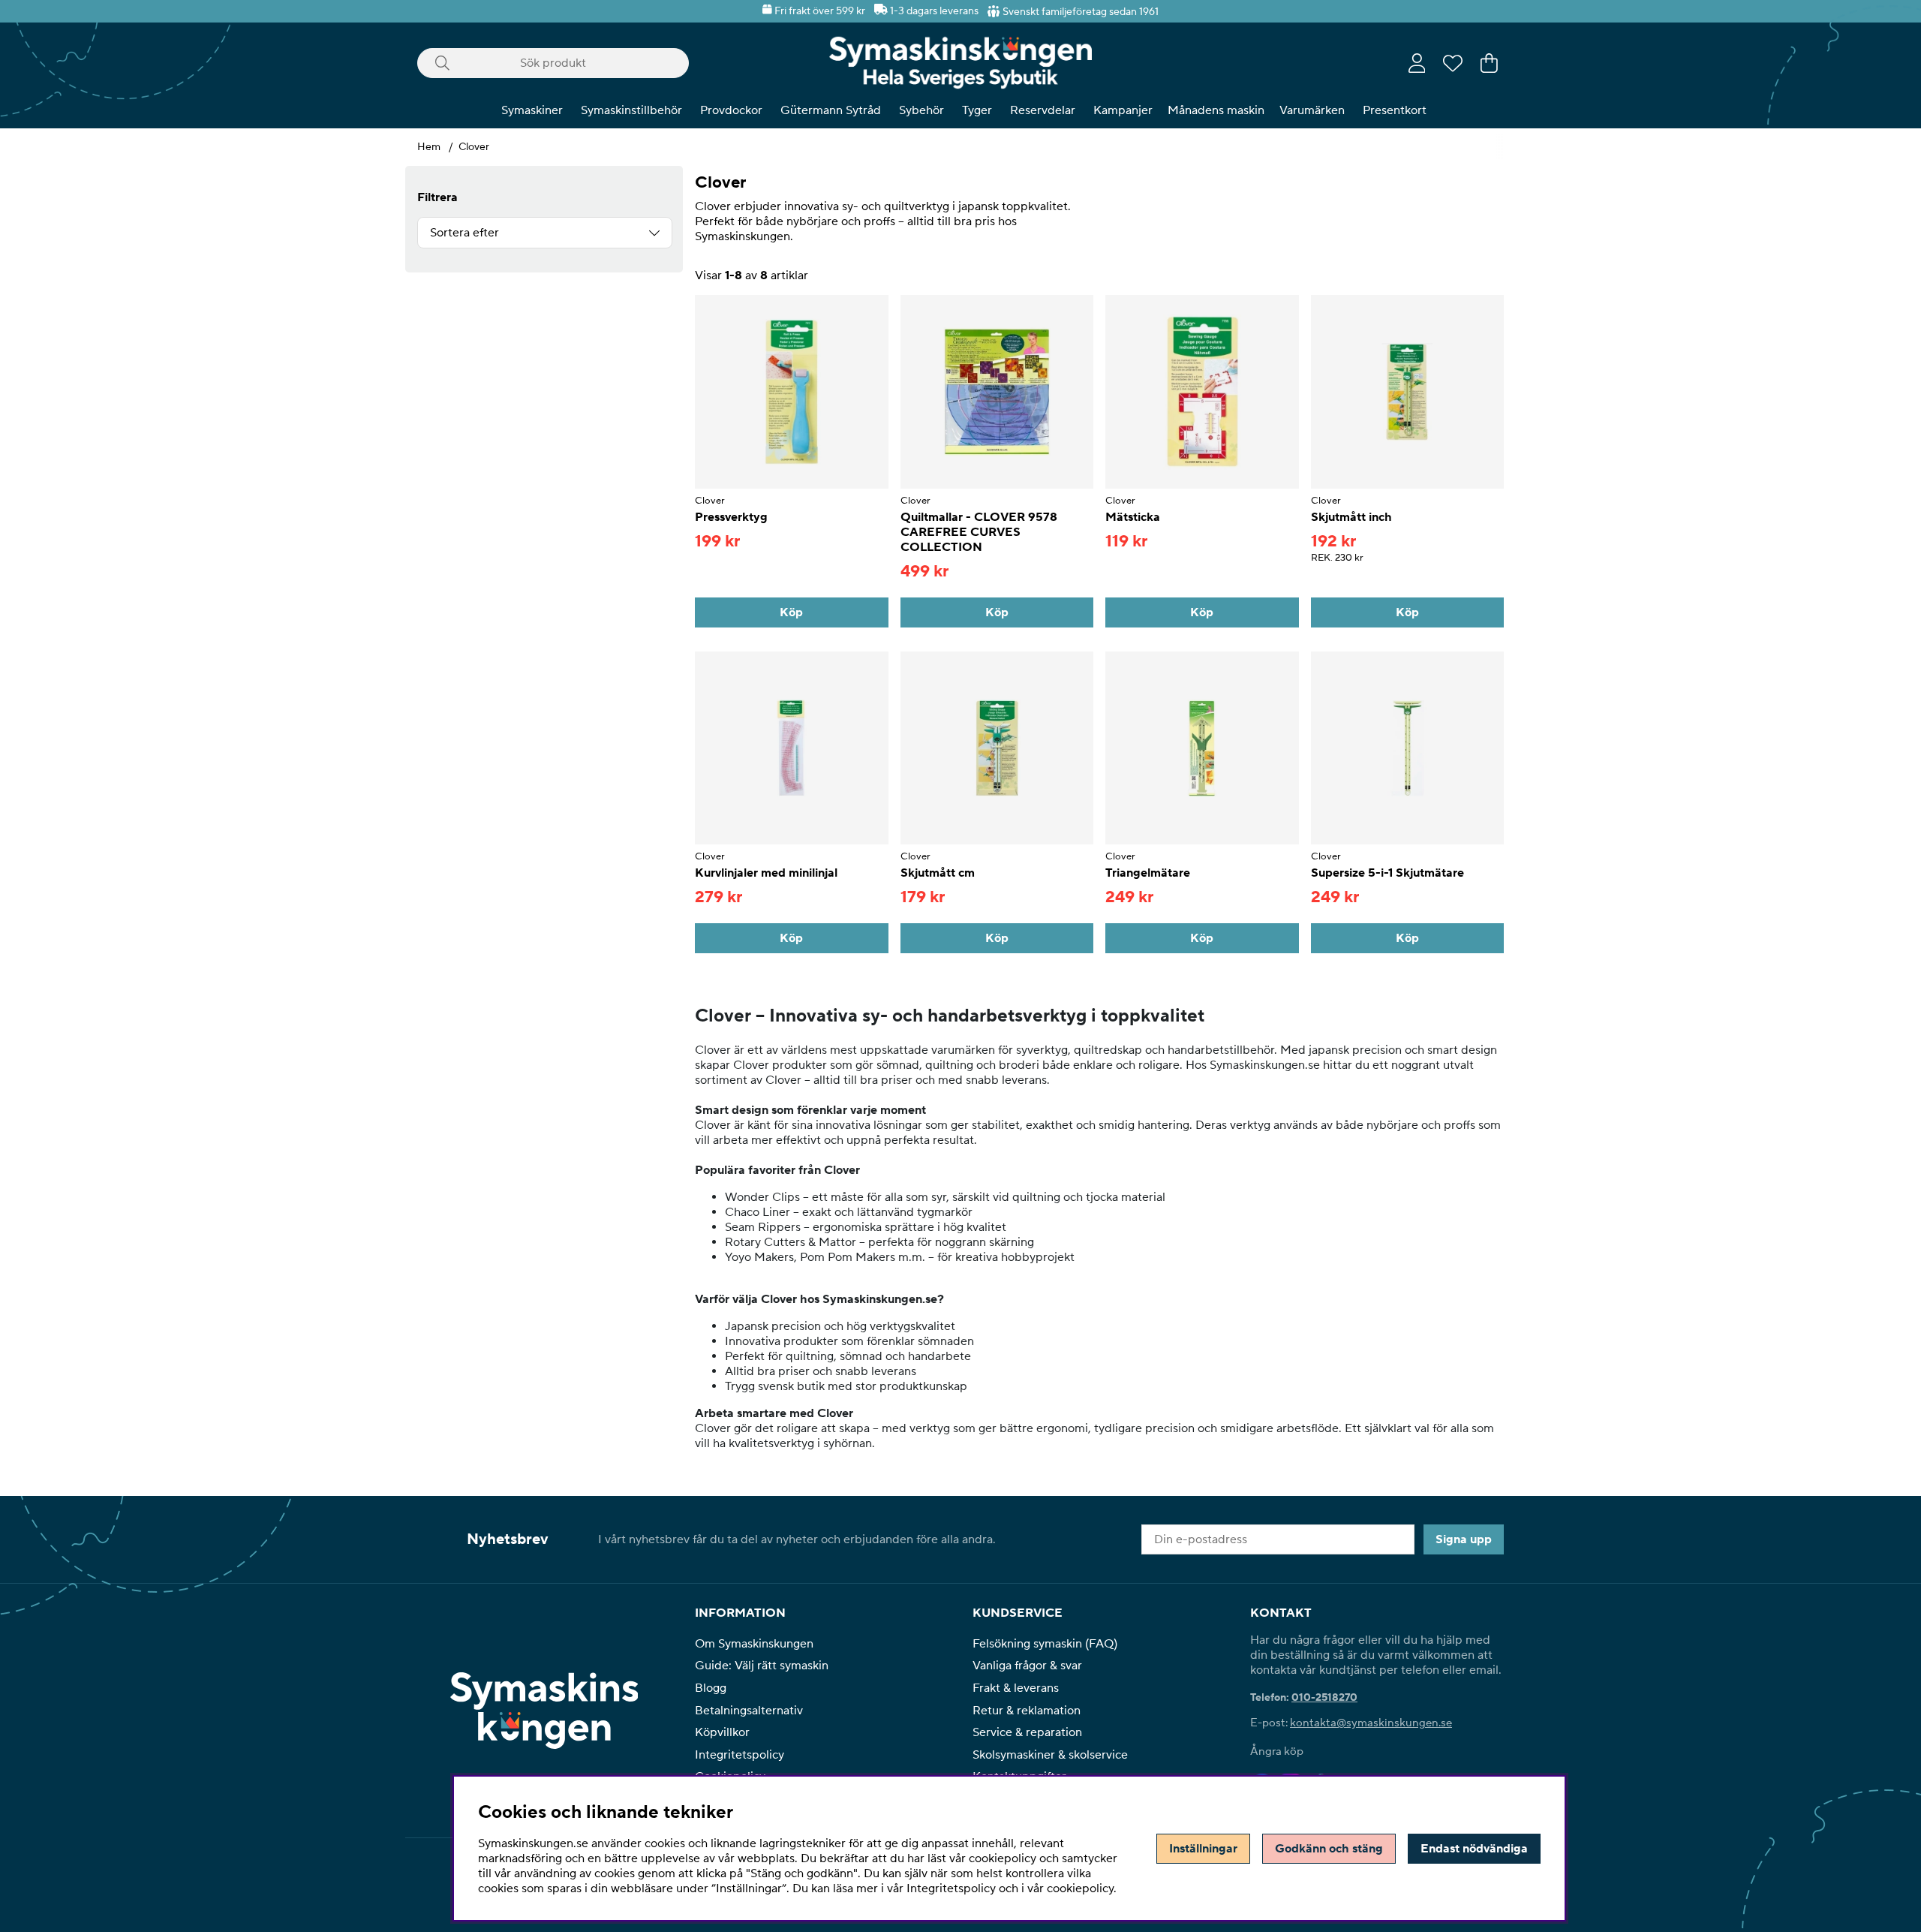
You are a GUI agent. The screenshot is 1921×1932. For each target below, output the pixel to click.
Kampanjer (1123, 110)
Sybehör (921, 110)
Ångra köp (1277, 1751)
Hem (429, 147)
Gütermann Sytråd (831, 110)
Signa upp (1464, 1539)
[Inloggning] (1417, 63)
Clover (474, 147)
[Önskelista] (1453, 63)
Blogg (711, 1688)
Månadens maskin (1216, 110)
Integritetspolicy (740, 1755)
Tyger (977, 110)
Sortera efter (464, 233)
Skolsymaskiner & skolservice (1050, 1755)
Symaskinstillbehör (631, 110)
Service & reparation (1027, 1732)
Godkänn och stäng (1329, 1849)
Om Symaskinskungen (754, 1644)
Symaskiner (532, 110)
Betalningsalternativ (749, 1711)
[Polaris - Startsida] (960, 63)
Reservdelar (1043, 110)
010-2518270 (1324, 1698)
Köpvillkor (722, 1732)
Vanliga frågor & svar (1027, 1666)
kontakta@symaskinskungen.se (1371, 1723)
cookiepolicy (1080, 1888)
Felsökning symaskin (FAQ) (1045, 1644)
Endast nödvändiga (1474, 1849)
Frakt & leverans (1016, 1688)
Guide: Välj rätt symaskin (762, 1666)
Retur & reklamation (1027, 1711)
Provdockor (731, 110)
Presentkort (1395, 110)
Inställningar (1203, 1849)
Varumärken (1312, 110)
